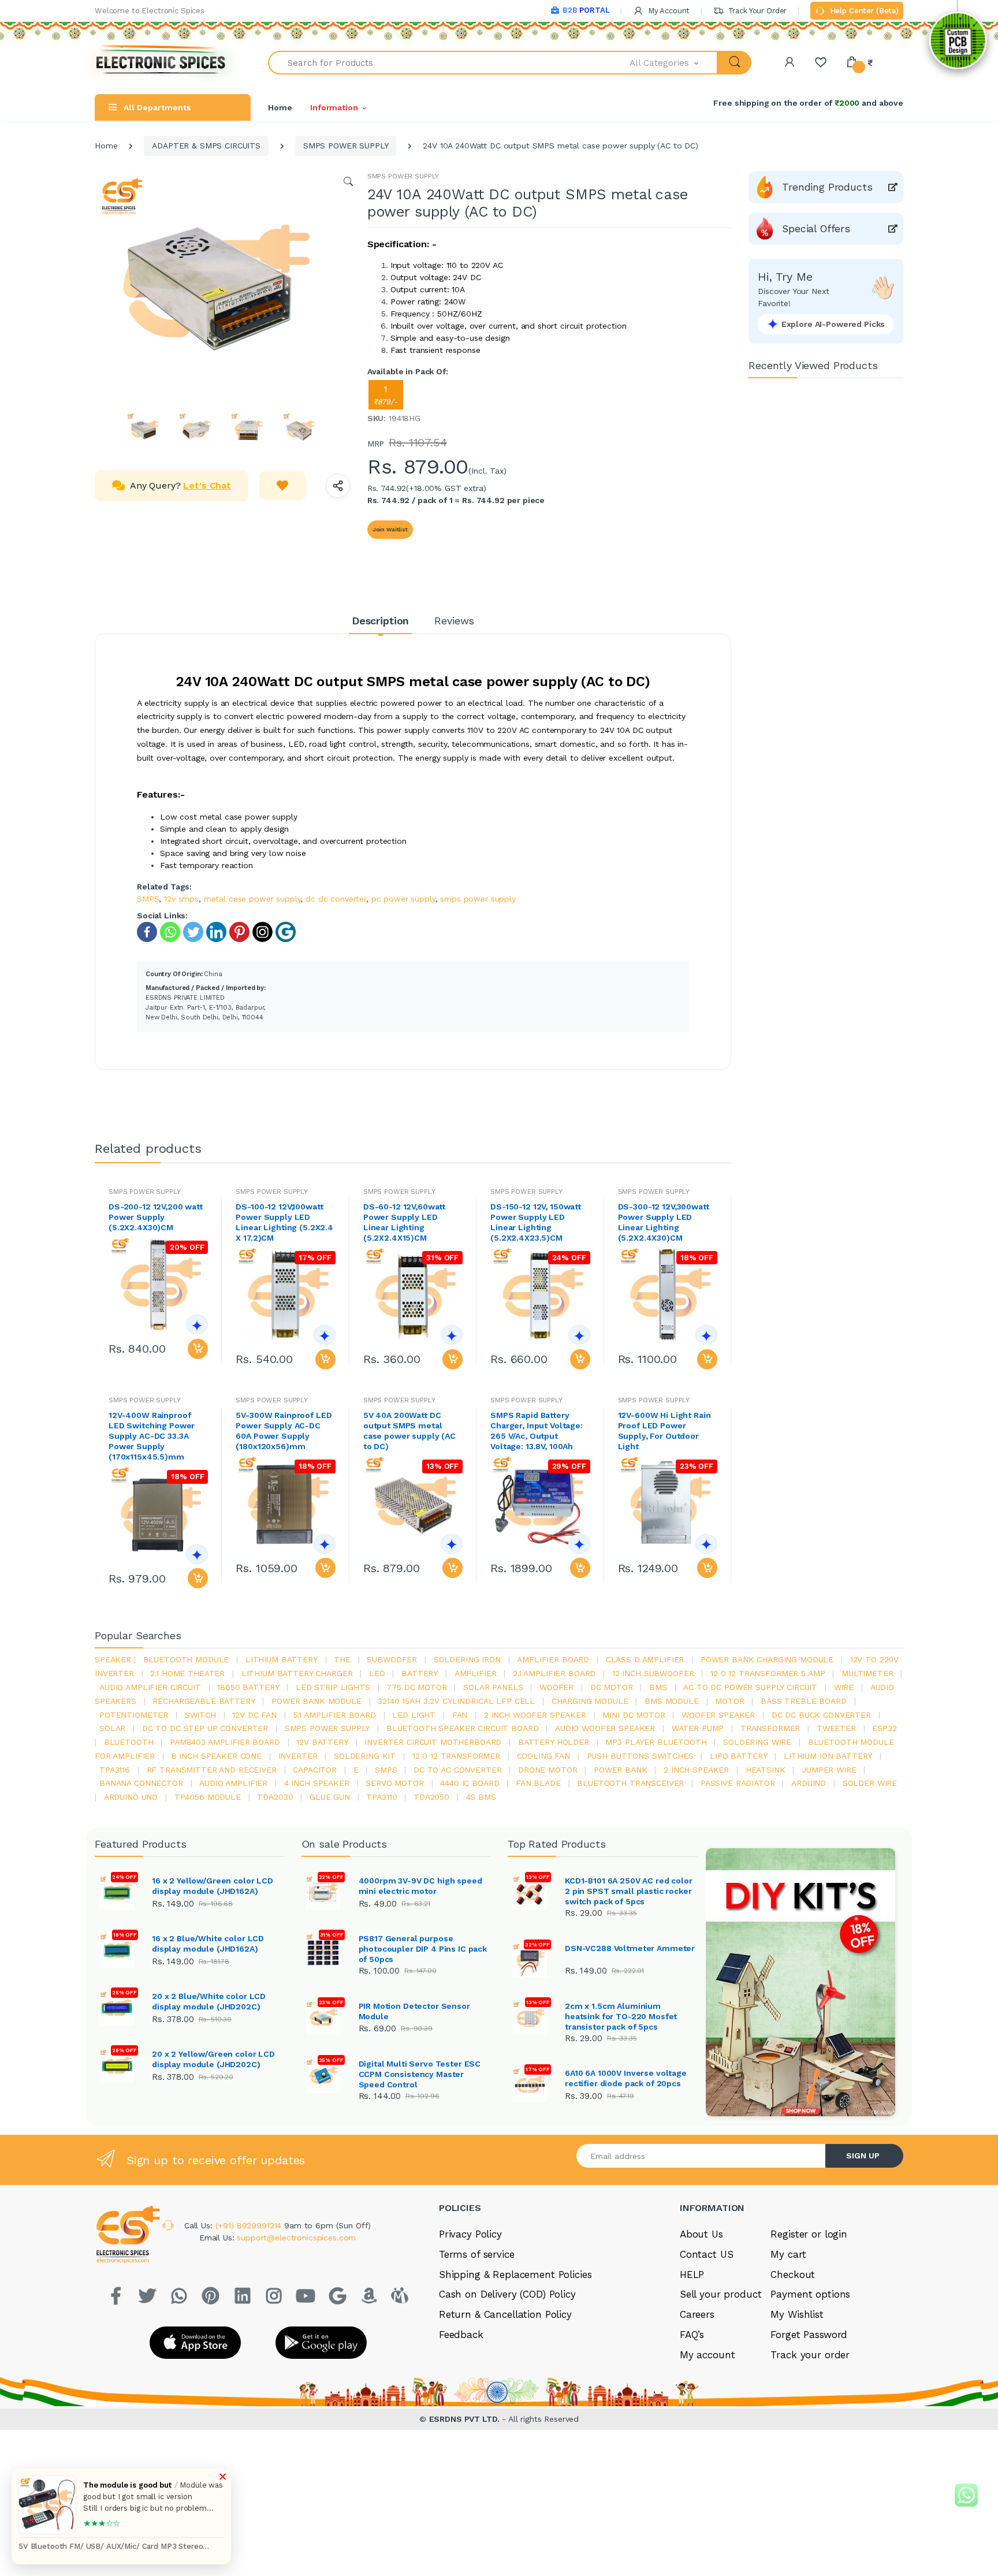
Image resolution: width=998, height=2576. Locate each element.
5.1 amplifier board (335, 1715)
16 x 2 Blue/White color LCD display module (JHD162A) (208, 1944)
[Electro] (161, 63)
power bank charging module (767, 1659)
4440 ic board (470, 1783)
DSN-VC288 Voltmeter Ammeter (630, 1948)
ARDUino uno (131, 1797)
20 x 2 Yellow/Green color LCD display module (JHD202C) (213, 2059)
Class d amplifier (645, 1659)
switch (200, 1715)
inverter (298, 1756)
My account (707, 2355)
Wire (844, 1687)
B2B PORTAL (586, 10)
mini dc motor (634, 1715)
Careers (697, 2314)
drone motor (548, 1770)
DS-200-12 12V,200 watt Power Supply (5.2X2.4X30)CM (156, 1217)
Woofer (556, 1687)
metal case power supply (252, 899)
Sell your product (721, 2294)
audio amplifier (233, 1783)
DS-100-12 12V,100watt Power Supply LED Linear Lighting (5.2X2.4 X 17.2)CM (284, 1222)
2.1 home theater (187, 1673)
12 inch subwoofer (653, 1673)
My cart (788, 2254)
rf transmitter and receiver (212, 1770)
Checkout (793, 2275)
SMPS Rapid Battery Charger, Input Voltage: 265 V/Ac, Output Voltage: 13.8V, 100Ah (537, 1431)
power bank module (316, 1701)
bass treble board (804, 1701)
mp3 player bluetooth (656, 1742)
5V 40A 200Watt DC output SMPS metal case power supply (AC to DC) (409, 1431)
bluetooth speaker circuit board (463, 1728)
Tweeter (836, 1728)
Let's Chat (207, 485)
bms (658, 1687)
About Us (701, 2234)
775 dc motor (416, 1687)
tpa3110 (381, 1797)
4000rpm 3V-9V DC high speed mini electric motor (420, 1886)
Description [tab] (380, 621)
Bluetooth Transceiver (630, 1783)
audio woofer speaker (605, 1728)
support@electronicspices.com (296, 2238)
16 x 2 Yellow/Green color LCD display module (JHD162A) (213, 1886)
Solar (112, 1728)
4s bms (481, 1797)
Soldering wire (757, 1742)
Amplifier (476, 1673)
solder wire (870, 1783)
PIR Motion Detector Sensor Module (414, 2011)
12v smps (181, 899)
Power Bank (621, 1770)
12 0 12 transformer (456, 1756)
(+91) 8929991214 (250, 2225)
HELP (692, 2275)
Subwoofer (392, 1659)
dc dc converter (336, 899)
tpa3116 (115, 1770)
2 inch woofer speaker (535, 1715)
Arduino (809, 1783)
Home (280, 107)
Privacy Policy (470, 2234)
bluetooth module (186, 1659)
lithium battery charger (297, 1673)
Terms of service (477, 2254)
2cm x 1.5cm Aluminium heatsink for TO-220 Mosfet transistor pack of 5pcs (621, 2016)
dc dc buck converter (821, 1715)
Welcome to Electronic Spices (150, 11)
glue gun (330, 1797)
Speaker (113, 1659)
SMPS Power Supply (327, 1728)
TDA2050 (431, 1797)
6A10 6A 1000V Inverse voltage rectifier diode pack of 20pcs (626, 2078)
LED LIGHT (414, 1715)
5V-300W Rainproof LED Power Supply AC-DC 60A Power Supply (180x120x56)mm (284, 1431)
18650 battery (248, 1687)
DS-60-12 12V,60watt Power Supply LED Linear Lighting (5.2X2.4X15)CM (404, 1222)
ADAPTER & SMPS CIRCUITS (206, 146)
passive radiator (738, 1783)
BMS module (672, 1701)
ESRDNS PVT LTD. (466, 2419)
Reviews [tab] (454, 621)
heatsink (766, 1770)
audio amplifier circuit (150, 1687)
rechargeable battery (204, 1701)
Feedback (461, 2335)
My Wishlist (797, 2314)
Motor (729, 1701)
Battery (420, 1673)
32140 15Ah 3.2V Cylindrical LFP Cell (456, 1701)
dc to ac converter (457, 1770)
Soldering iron (467, 1659)
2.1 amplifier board (554, 1673)
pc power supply (403, 899)
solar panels (493, 1687)
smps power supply (478, 899)
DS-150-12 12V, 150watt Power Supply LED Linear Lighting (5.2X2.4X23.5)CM (536, 1222)
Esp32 (884, 1728)
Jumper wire (829, 1770)
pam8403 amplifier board (225, 1742)
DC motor (612, 1687)
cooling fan (543, 1756)
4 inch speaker (317, 1783)
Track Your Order (756, 11)
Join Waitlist (390, 529)
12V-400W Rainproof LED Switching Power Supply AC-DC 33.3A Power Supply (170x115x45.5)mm (152, 1436)
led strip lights (333, 1687)
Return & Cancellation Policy (505, 2314)
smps (386, 1770)
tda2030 (275, 1797)
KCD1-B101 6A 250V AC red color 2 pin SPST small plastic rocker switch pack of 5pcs (629, 1891)
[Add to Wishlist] (282, 486)
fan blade (538, 1783)
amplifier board (553, 1659)
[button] (674, 63)
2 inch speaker (696, 1770)
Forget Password (809, 2335)
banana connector (141, 1783)
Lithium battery (282, 1659)
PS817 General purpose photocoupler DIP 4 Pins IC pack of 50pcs (423, 1949)
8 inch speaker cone (217, 1756)
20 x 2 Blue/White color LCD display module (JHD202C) (209, 2001)
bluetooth (129, 1742)
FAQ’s (692, 2335)
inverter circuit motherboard (433, 1742)
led (377, 1673)
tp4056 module (208, 1797)
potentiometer (134, 1715)
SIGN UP (863, 2156)
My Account (668, 11)
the (342, 1659)
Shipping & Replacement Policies (515, 2275)
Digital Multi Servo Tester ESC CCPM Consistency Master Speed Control (420, 2074)
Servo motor (394, 1783)
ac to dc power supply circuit (750, 1687)
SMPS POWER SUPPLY (346, 146)
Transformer (770, 1728)
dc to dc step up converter (205, 1728)
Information (334, 107)
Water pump (698, 1728)
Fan (460, 1715)
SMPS (148, 899)
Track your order (810, 2355)
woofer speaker (718, 1715)
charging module (590, 1701)
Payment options (810, 2294)
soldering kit (365, 1756)
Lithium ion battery (828, 1756)
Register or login (809, 2234)
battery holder (554, 1742)
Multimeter (867, 1673)
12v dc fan (254, 1715)
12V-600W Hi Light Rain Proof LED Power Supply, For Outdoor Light (664, 1431)
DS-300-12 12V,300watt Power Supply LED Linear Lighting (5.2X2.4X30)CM (664, 1222)
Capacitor (315, 1770)
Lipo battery (738, 1756)
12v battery (322, 1742)
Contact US (707, 2254)
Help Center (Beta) (863, 11)
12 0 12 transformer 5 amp (768, 1673)
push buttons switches (640, 1756)
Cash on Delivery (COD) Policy (507, 2294)
